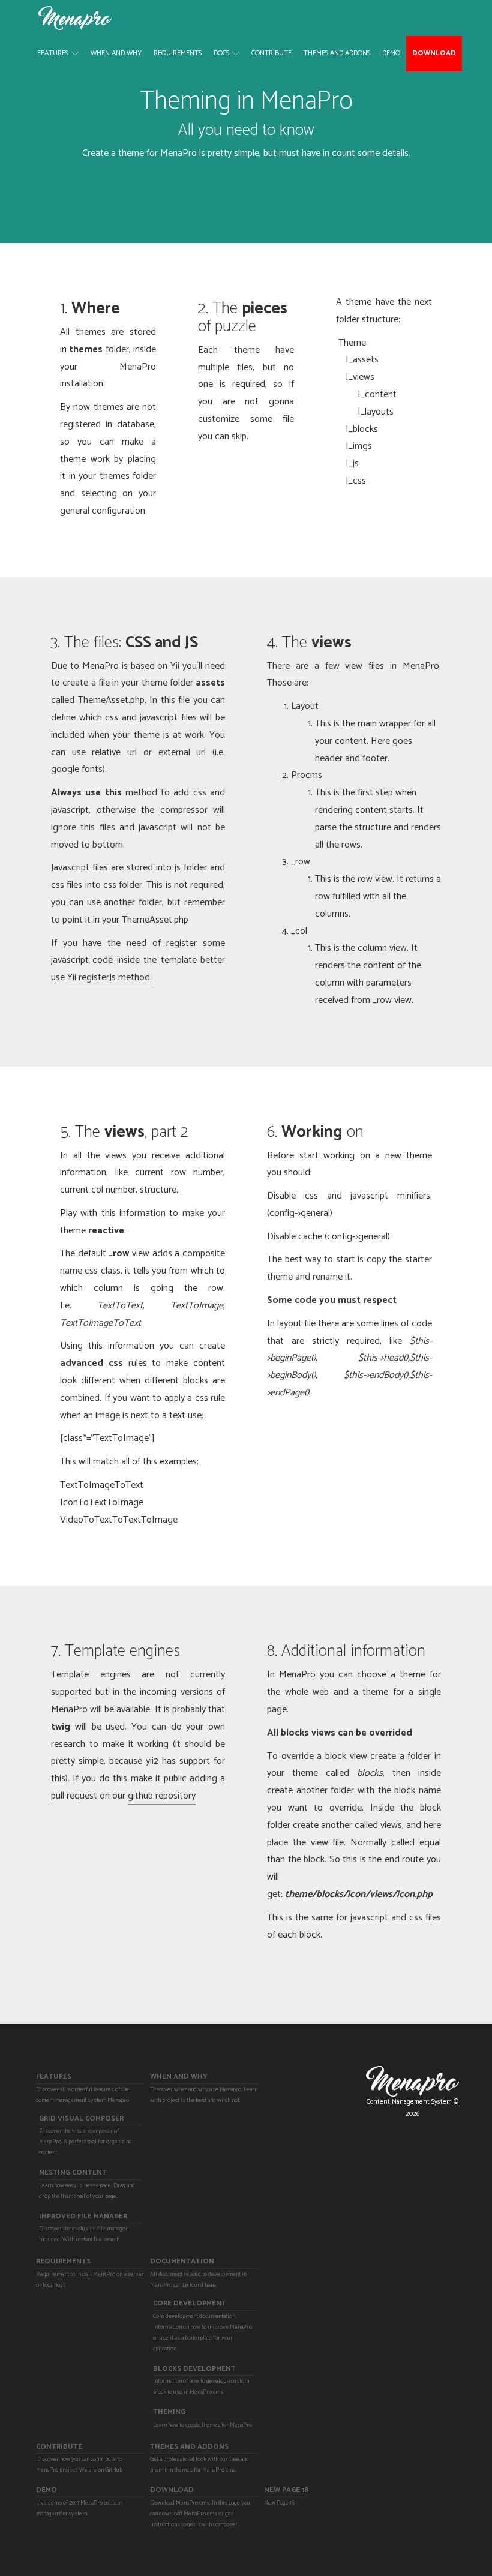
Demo (391, 53)
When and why (116, 53)
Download (434, 53)
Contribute (271, 53)
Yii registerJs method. (109, 978)
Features (53, 53)
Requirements (178, 53)
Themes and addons (337, 53)
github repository (162, 1796)
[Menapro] (75, 18)
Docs (221, 53)
